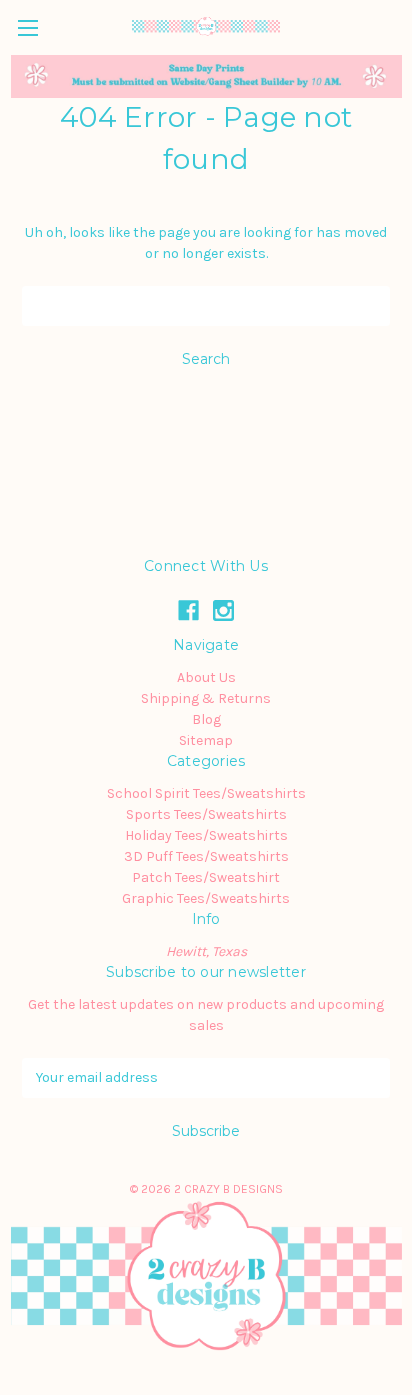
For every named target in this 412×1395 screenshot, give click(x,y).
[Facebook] (188, 610)
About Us (206, 677)
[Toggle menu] (27, 27)
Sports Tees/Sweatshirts (206, 814)
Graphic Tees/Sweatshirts (206, 898)
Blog (206, 719)
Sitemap (206, 740)
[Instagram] (223, 610)
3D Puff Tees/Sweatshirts (206, 856)
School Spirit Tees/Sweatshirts (206, 793)
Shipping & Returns (206, 698)
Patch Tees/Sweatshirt (206, 877)
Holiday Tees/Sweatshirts (206, 835)
